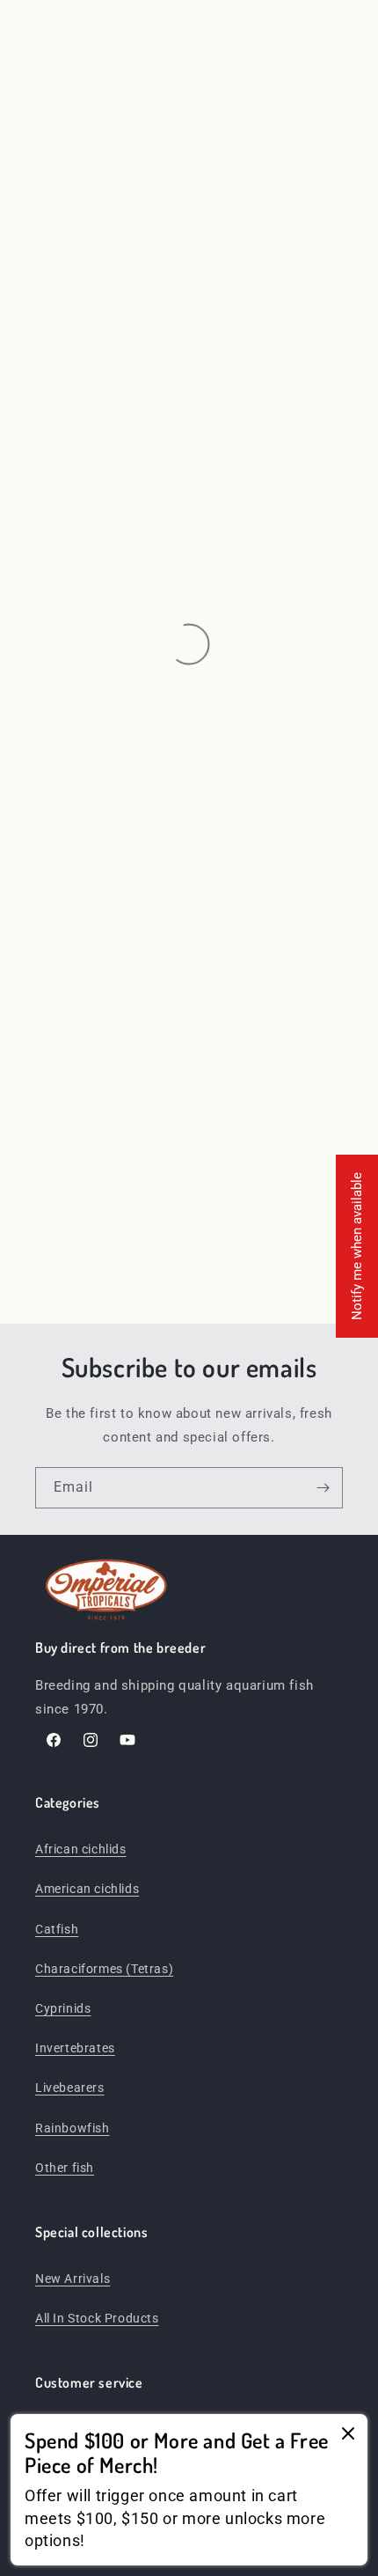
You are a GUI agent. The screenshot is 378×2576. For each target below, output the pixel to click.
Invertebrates (75, 2048)
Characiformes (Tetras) (104, 1969)
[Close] (348, 2435)
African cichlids (81, 1849)
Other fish (65, 2168)
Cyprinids (63, 2008)
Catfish (57, 1929)
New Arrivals (73, 2279)
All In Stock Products (97, 2318)
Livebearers (70, 2088)
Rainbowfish (73, 2128)
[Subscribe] (323, 1488)
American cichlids (87, 1889)
